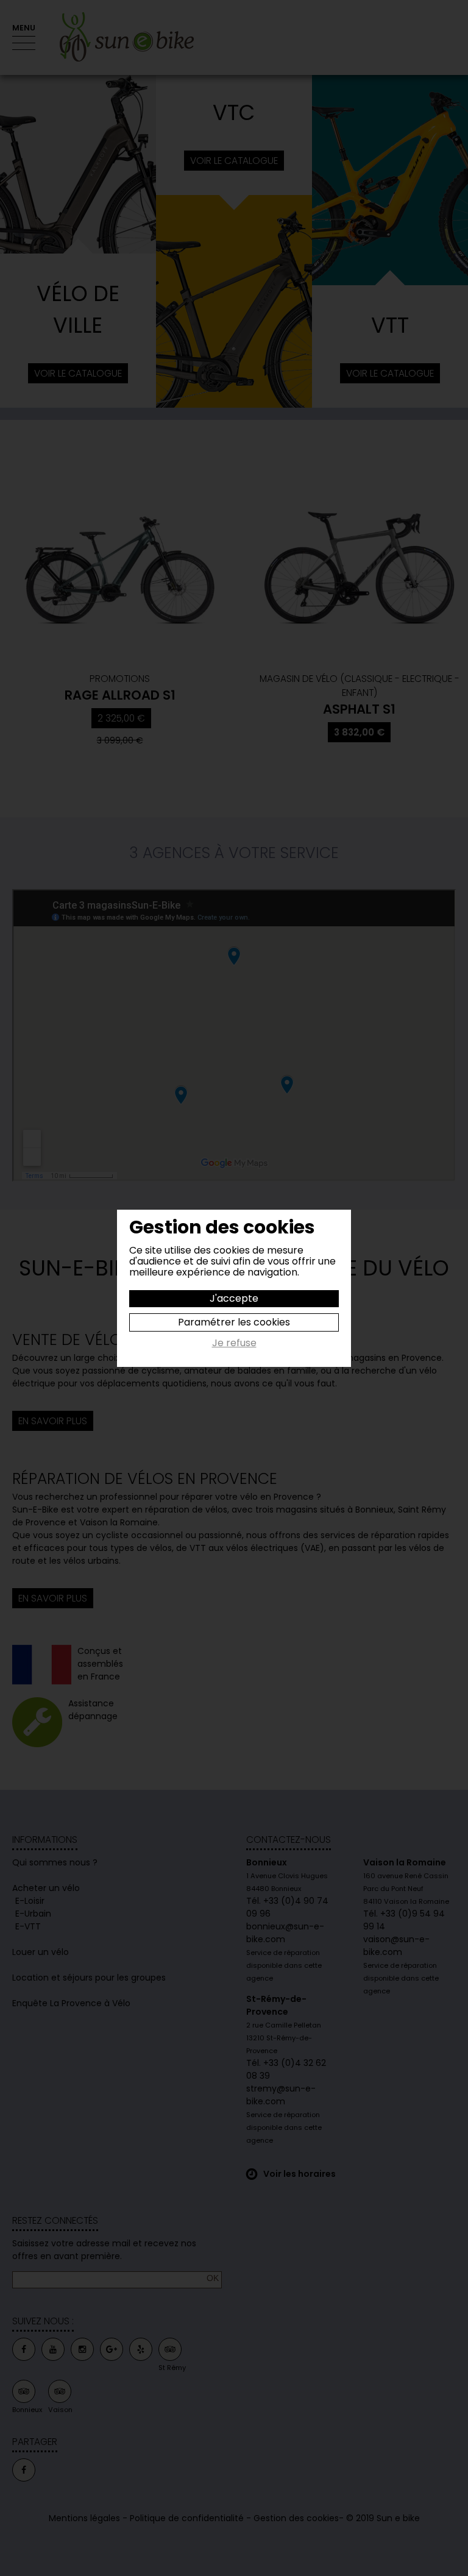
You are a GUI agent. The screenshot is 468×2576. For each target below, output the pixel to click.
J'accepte (234, 1298)
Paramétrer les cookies (234, 1322)
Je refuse (234, 1344)
